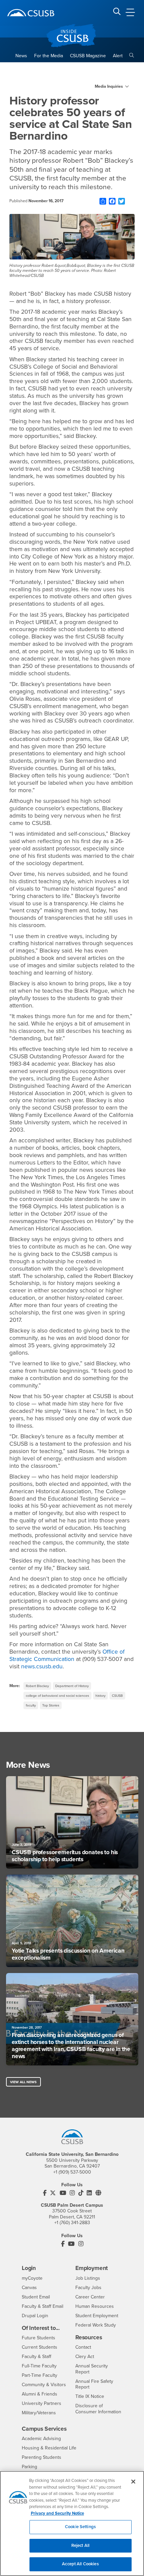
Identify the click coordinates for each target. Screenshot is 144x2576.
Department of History (72, 1686)
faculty (31, 1705)
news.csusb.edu (42, 1666)
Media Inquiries (109, 86)
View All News (23, 2082)
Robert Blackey (37, 1686)
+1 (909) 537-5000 (72, 2172)
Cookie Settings (80, 2527)
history (100, 1696)
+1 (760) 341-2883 (72, 2223)
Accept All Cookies (80, 2564)
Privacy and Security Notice (57, 2513)
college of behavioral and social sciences (57, 1696)
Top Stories (51, 1705)
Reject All (80, 2546)
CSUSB (117, 1696)
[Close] (133, 2482)
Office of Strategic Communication (67, 1655)
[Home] (31, 13)
